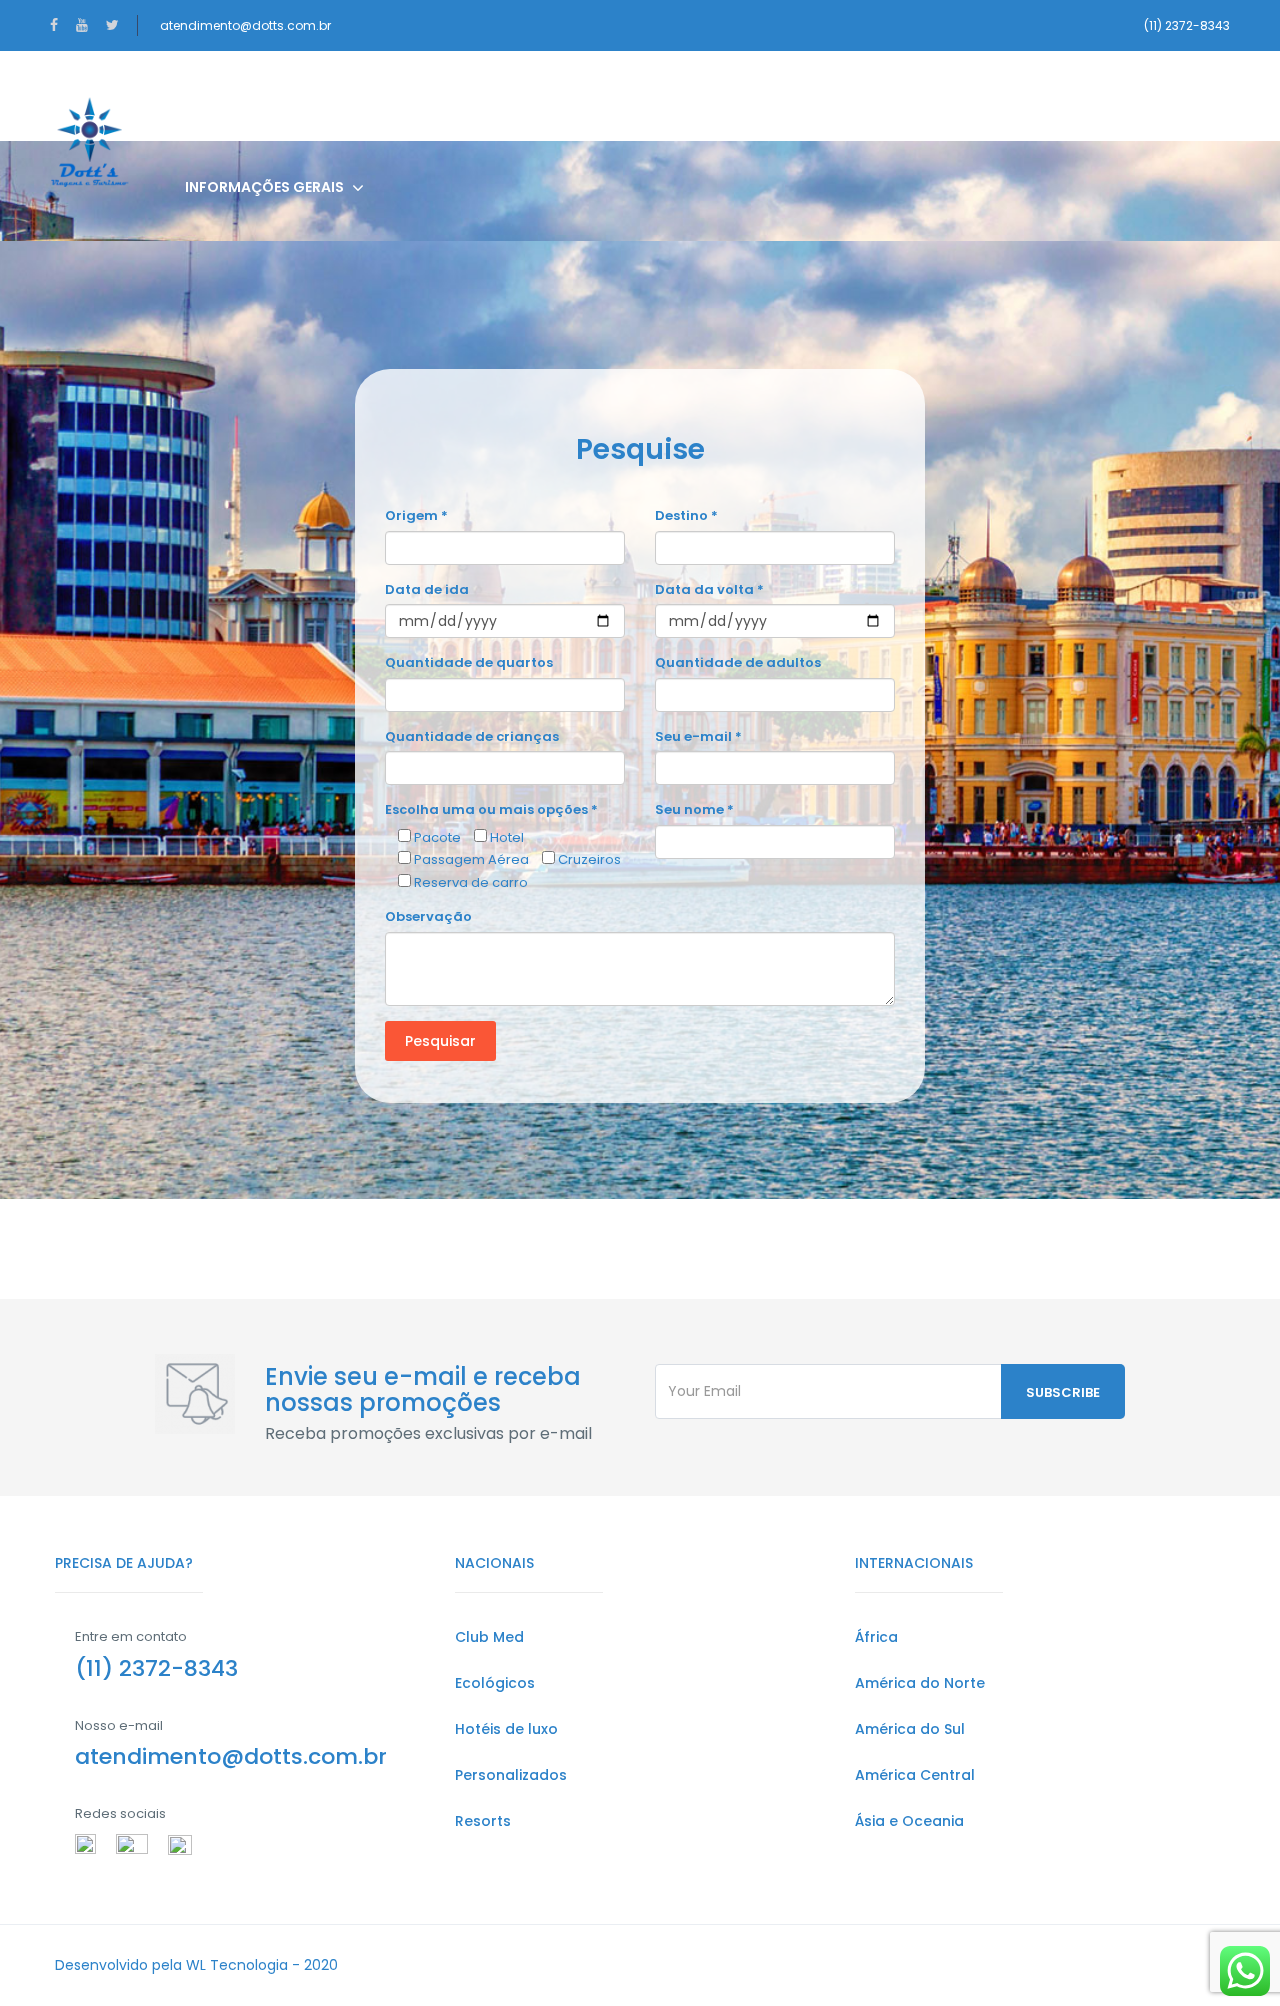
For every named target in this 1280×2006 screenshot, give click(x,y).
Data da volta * (709, 589)
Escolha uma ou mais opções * (491, 809)
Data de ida (427, 589)
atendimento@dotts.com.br (245, 25)
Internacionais (377, 96)
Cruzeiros (662, 96)
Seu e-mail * (698, 736)
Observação (428, 916)
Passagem (529, 96)
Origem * (416, 515)
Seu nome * (694, 809)
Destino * (686, 515)
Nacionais (225, 96)
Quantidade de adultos (738, 662)
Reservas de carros (936, 96)
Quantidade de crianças (472, 736)
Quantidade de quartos (469, 662)
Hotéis (780, 96)
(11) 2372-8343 (1187, 25)
